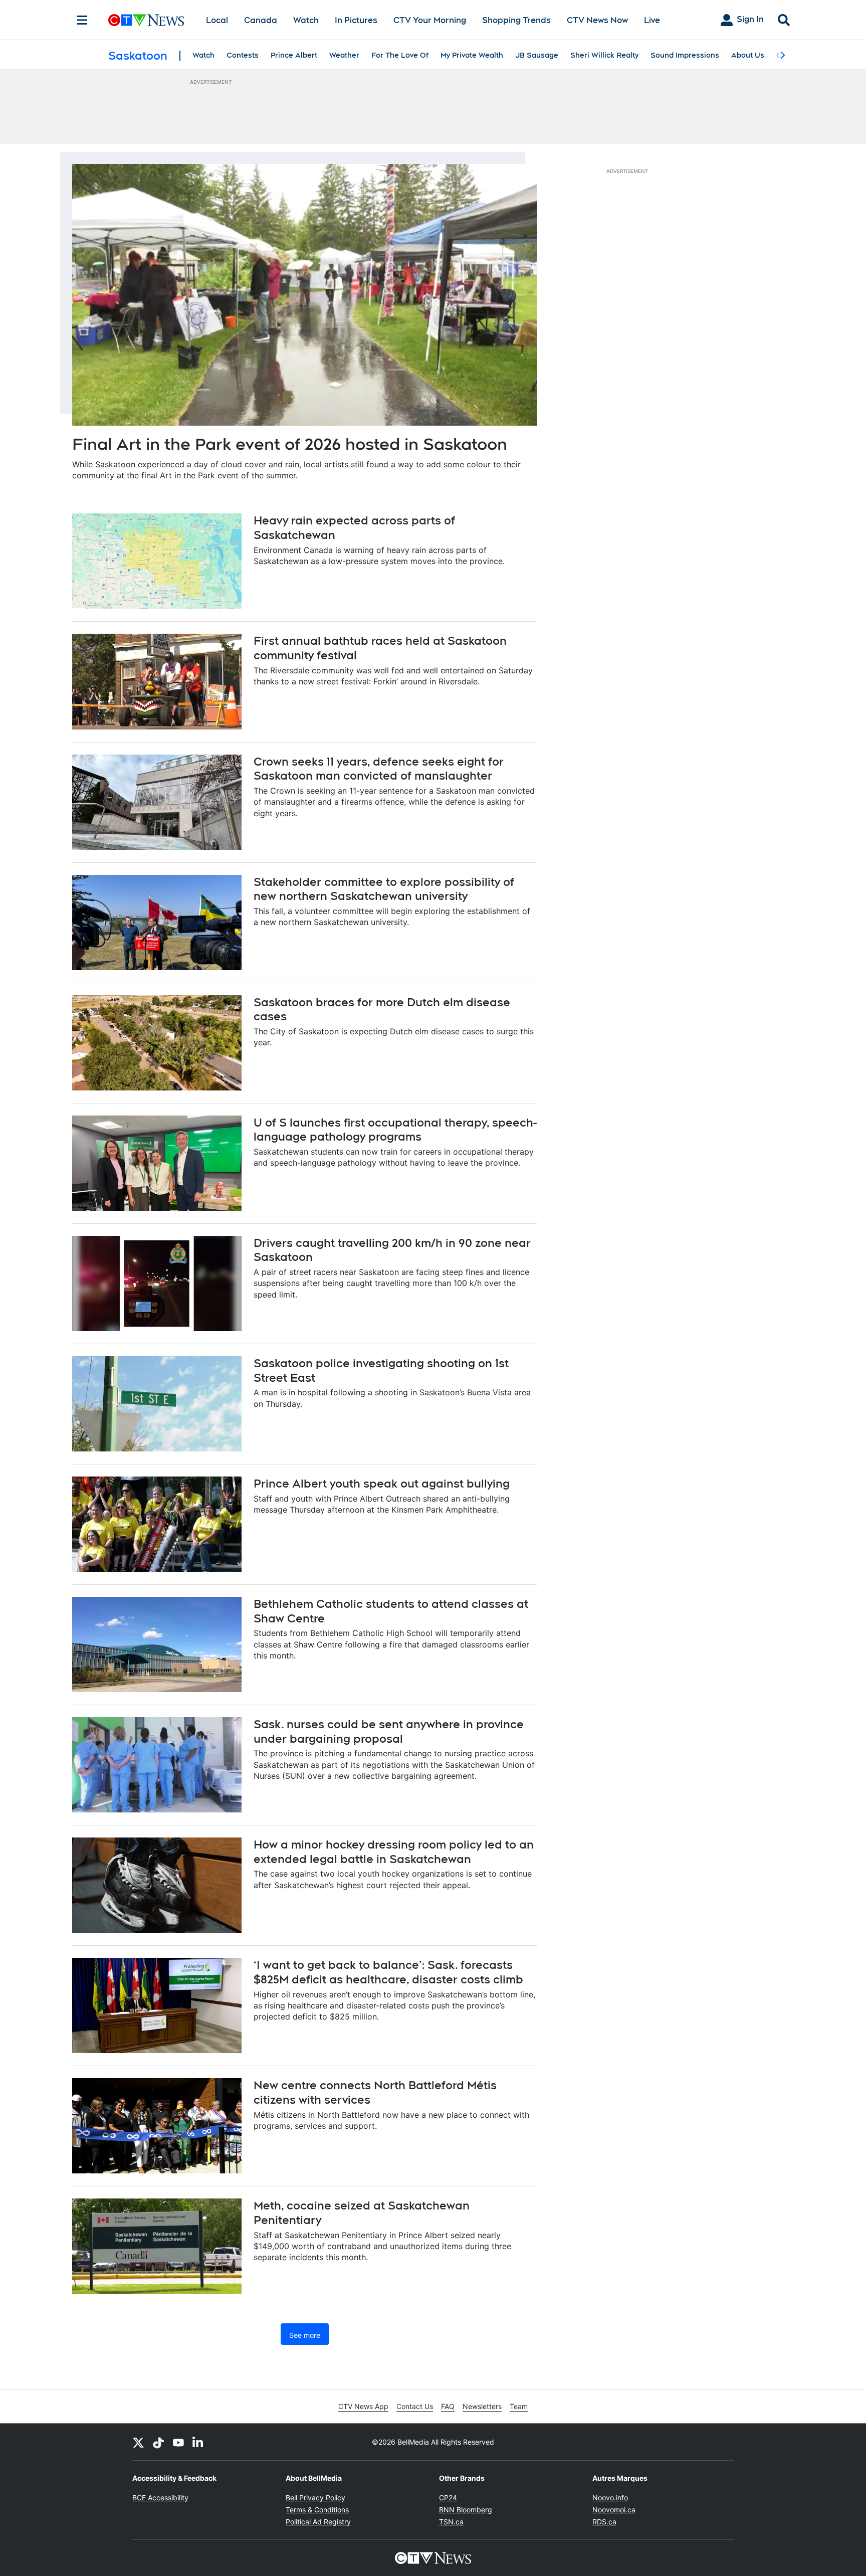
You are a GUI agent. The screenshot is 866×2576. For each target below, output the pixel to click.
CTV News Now (597, 20)
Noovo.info (610, 2498)
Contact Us (415, 2406)
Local (217, 20)
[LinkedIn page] (198, 2442)
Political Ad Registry (318, 2522)
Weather (344, 55)
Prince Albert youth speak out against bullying (382, 1484)
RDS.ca (604, 2522)
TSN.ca (451, 2522)
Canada (261, 20)
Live (652, 20)
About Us (748, 55)
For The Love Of (400, 55)
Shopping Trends (516, 20)
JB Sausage (537, 55)
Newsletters (482, 2406)
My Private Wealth (472, 55)
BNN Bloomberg (466, 2510)
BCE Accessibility (160, 2498)
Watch (306, 20)
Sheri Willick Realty (604, 55)
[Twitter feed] (138, 2442)
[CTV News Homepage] (146, 20)
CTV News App (363, 2406)
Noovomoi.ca (614, 2510)
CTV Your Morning (430, 20)
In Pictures (356, 20)
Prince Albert (294, 55)
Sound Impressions (685, 55)
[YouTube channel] (178, 2442)
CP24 (448, 2498)
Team (519, 2406)
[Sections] (82, 20)
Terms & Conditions (317, 2510)
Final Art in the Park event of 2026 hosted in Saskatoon (290, 444)
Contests (243, 55)
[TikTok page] (158, 2442)
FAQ (448, 2406)
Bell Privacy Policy (315, 2498)
